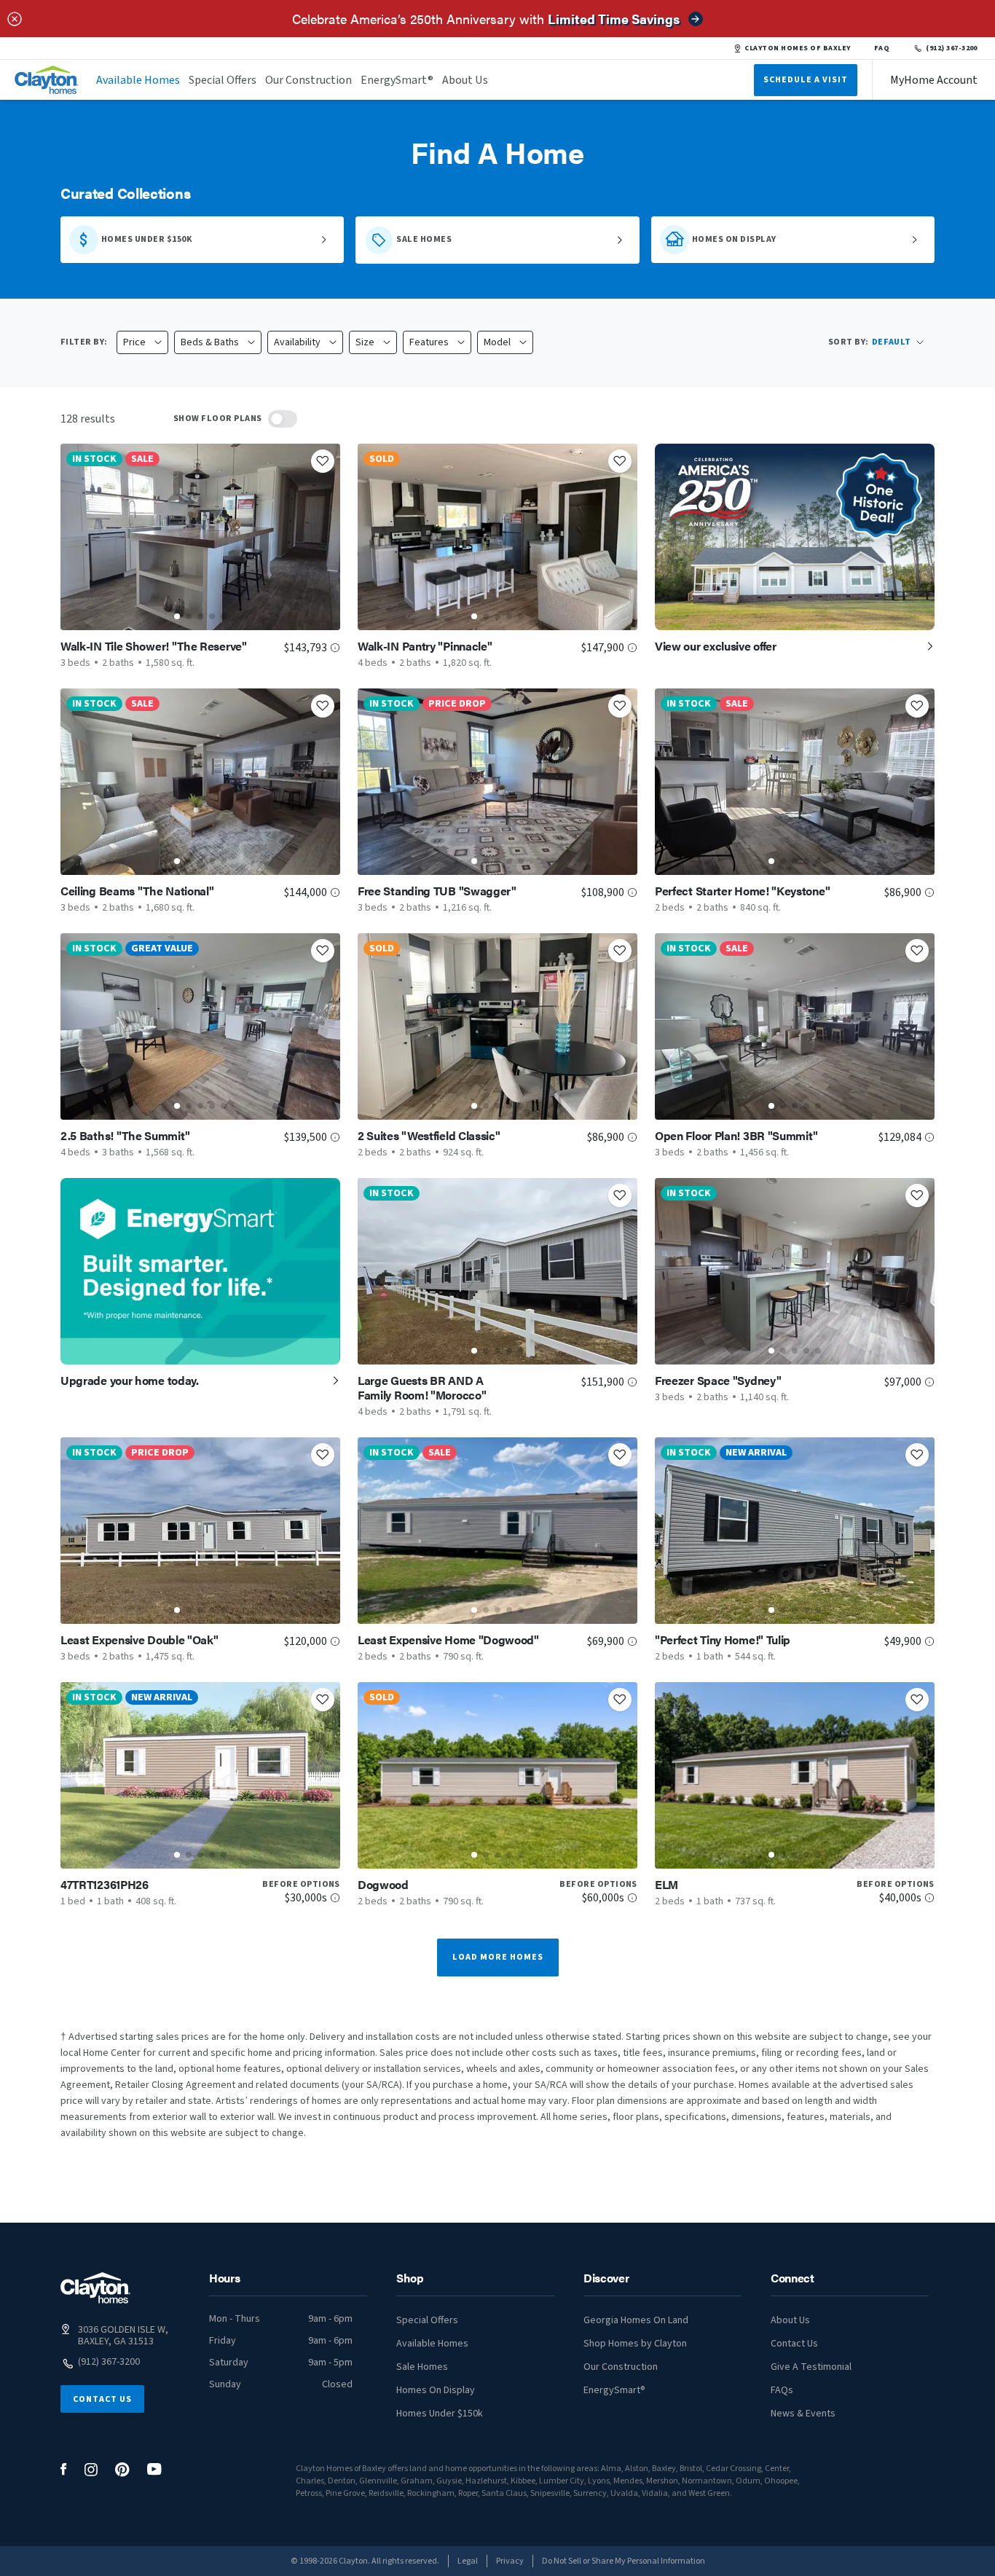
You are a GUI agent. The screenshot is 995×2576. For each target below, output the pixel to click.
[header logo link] (47, 80)
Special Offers (223, 80)
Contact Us (102, 2399)
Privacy (510, 2561)
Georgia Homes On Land (636, 2320)
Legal (468, 2561)
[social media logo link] (64, 2469)
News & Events (803, 2414)
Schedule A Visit (806, 80)
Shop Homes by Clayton (635, 2344)
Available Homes (138, 80)
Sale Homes (422, 2367)
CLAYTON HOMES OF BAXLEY (797, 48)
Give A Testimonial (811, 2367)
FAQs (782, 2390)
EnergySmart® (397, 80)
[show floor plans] (283, 419)
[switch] (283, 419)
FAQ (882, 48)
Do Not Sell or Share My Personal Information (624, 2561)
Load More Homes (498, 1957)
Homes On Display (436, 2390)
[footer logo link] (95, 2288)
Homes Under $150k (440, 2414)
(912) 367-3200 (952, 48)
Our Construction (308, 80)
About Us (465, 80)
